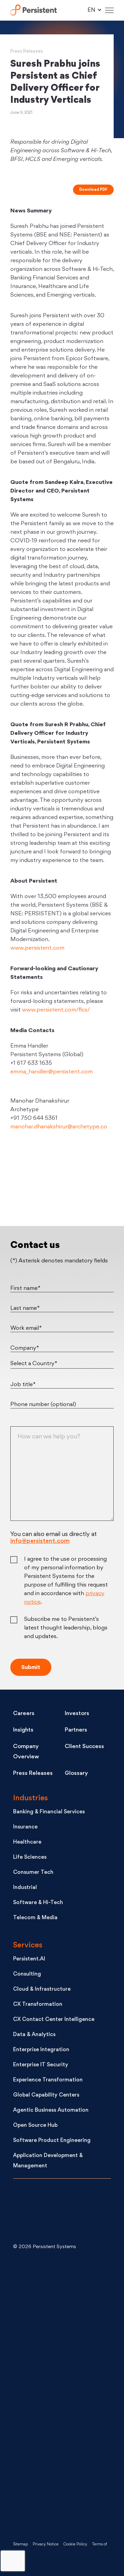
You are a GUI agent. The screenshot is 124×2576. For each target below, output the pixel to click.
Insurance (25, 1827)
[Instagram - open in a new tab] (65, 2504)
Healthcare (27, 1842)
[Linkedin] (62, 1186)
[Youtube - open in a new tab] (65, 2394)
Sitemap (20, 2545)
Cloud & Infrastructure (42, 1989)
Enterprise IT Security (41, 2065)
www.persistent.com (37, 948)
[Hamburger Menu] (109, 10)
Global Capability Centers (46, 2095)
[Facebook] (99, 1186)
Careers (24, 1714)
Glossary (76, 1773)
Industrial (25, 1888)
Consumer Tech (33, 1873)
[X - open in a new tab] (65, 2339)
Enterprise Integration (41, 2050)
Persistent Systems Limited (34, 10)
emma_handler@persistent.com (51, 1072)
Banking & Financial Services (49, 1812)
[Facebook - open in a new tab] (65, 2449)
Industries (30, 1798)
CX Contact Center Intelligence (54, 2020)
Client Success (84, 1747)
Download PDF (93, 190)
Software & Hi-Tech (38, 1903)
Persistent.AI (29, 1959)
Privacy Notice (46, 2545)
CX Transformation (38, 2005)
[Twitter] (25, 1186)
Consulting (27, 1974)
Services (28, 1945)
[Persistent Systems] (36, 2212)
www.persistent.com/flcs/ (56, 1010)
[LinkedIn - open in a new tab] (65, 2284)
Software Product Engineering (52, 2141)
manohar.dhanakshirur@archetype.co (59, 1127)
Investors (77, 1714)
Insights (23, 1730)
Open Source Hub (35, 2126)
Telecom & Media (35, 1918)
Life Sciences (30, 1858)
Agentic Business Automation (51, 2110)
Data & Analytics (34, 2035)
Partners (76, 1730)
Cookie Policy (75, 2545)
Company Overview (26, 1752)
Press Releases (27, 51)
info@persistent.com (40, 1541)
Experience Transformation (48, 2080)
